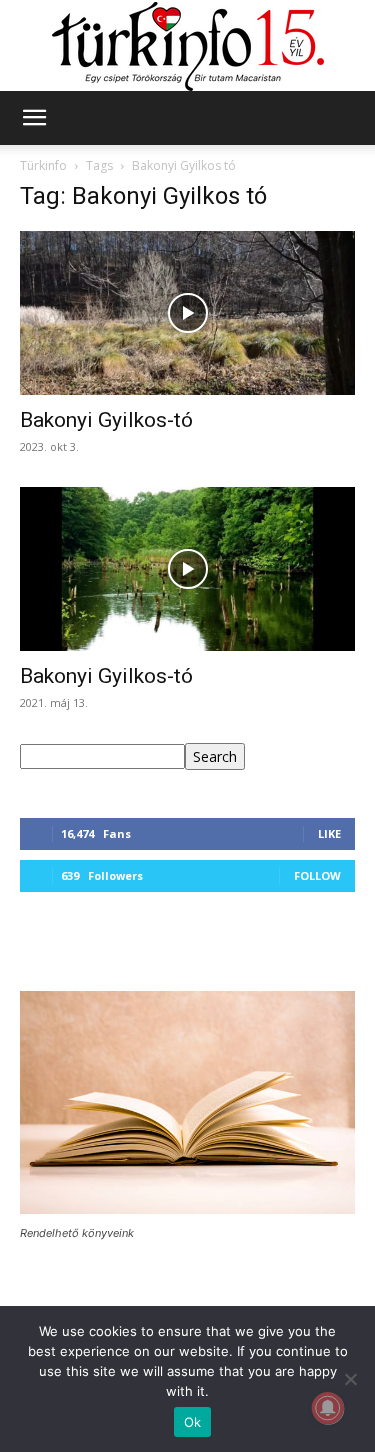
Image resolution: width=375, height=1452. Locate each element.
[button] (34, 118)
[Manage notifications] (328, 1408)
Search (215, 756)
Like (329, 833)
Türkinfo (43, 165)
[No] (350, 1379)
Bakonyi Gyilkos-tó (106, 420)
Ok (193, 1422)
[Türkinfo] (188, 46)
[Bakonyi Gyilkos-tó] (187, 313)
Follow (317, 875)
